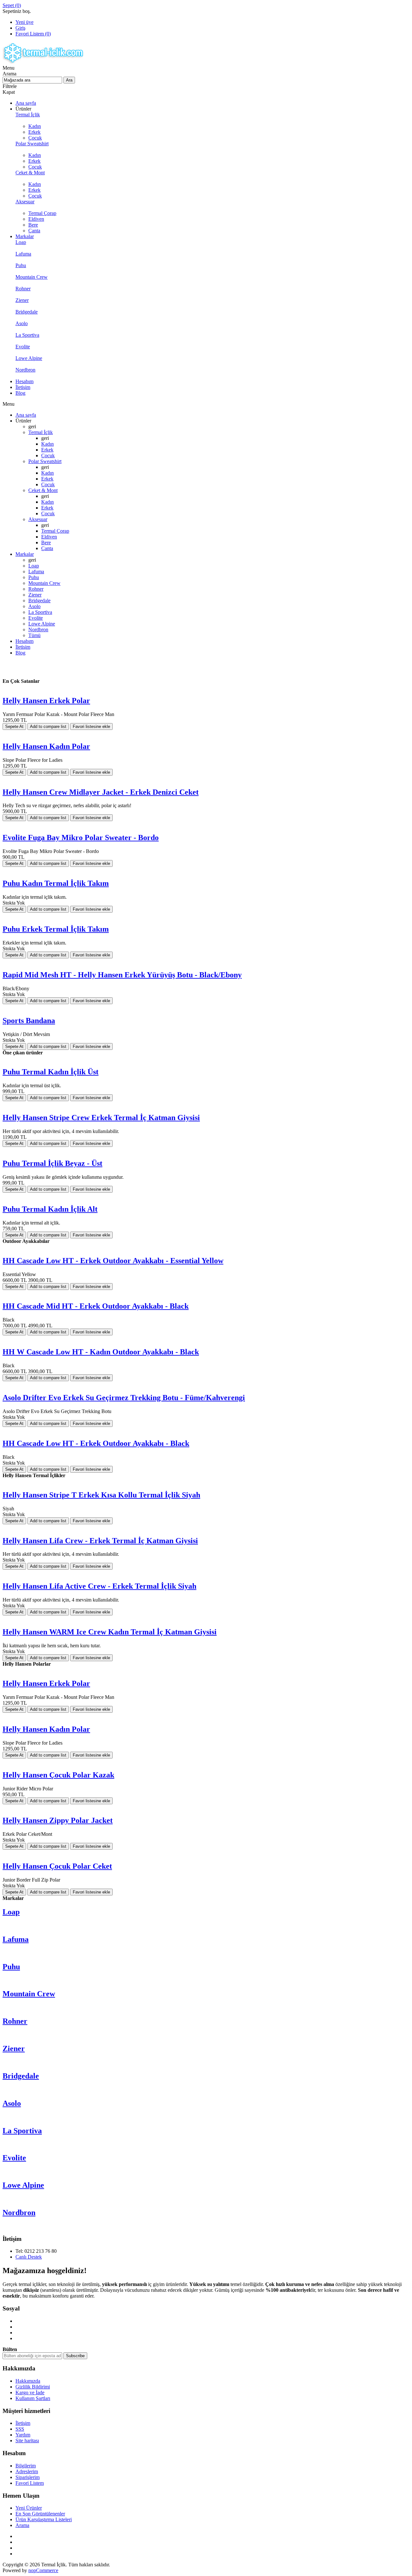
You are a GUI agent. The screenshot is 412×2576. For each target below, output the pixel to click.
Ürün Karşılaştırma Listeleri (44, 2519)
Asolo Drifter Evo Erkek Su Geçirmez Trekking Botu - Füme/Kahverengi (124, 1398)
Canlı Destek (29, 2257)
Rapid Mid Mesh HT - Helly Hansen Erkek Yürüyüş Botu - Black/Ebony (122, 975)
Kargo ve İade (30, 2392)
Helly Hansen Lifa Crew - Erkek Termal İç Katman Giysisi (100, 1541)
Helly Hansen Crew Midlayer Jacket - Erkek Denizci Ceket (101, 792)
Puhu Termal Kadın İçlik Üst (51, 1072)
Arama (22, 2525)
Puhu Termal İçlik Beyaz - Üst (52, 1163)
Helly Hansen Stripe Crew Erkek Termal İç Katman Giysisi (101, 1118)
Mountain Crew (29, 1994)
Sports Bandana (29, 1021)
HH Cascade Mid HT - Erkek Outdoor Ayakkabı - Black (96, 1306)
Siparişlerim (28, 2477)
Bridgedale (21, 2076)
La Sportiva (22, 2131)
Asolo (12, 2103)
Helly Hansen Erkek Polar (46, 701)
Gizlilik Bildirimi (33, 2387)
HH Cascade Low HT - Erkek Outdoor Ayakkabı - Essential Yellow (113, 1261)
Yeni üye (24, 22)
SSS (20, 2429)
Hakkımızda (28, 2381)
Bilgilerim (26, 2466)
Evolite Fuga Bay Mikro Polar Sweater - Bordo (81, 838)
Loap (11, 1912)
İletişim (23, 2423)
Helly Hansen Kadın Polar (46, 746)
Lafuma (16, 1939)
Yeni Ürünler (29, 2508)
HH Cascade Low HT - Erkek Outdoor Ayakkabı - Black (96, 1443)
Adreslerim (27, 2471)
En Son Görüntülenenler (40, 2514)
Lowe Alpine (23, 2185)
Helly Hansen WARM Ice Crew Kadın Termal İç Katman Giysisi (110, 1632)
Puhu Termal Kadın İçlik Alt (50, 1209)
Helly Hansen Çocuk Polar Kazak (58, 1775)
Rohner (15, 2021)
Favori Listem (30, 2483)
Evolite (14, 2158)
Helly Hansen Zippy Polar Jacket (58, 1820)
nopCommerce (43, 2570)
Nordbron (19, 2213)
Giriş (20, 28)
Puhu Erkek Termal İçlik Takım (56, 929)
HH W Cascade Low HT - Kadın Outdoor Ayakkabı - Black (101, 1352)
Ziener (14, 2048)
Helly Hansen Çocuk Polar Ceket (57, 1866)
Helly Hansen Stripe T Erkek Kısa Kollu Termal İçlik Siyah (101, 1495)
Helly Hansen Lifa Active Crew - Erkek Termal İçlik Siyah (99, 1586)
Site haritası (27, 2440)
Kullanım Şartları (33, 2398)
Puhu (11, 1967)
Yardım (23, 2435)
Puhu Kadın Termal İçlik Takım (56, 883)
